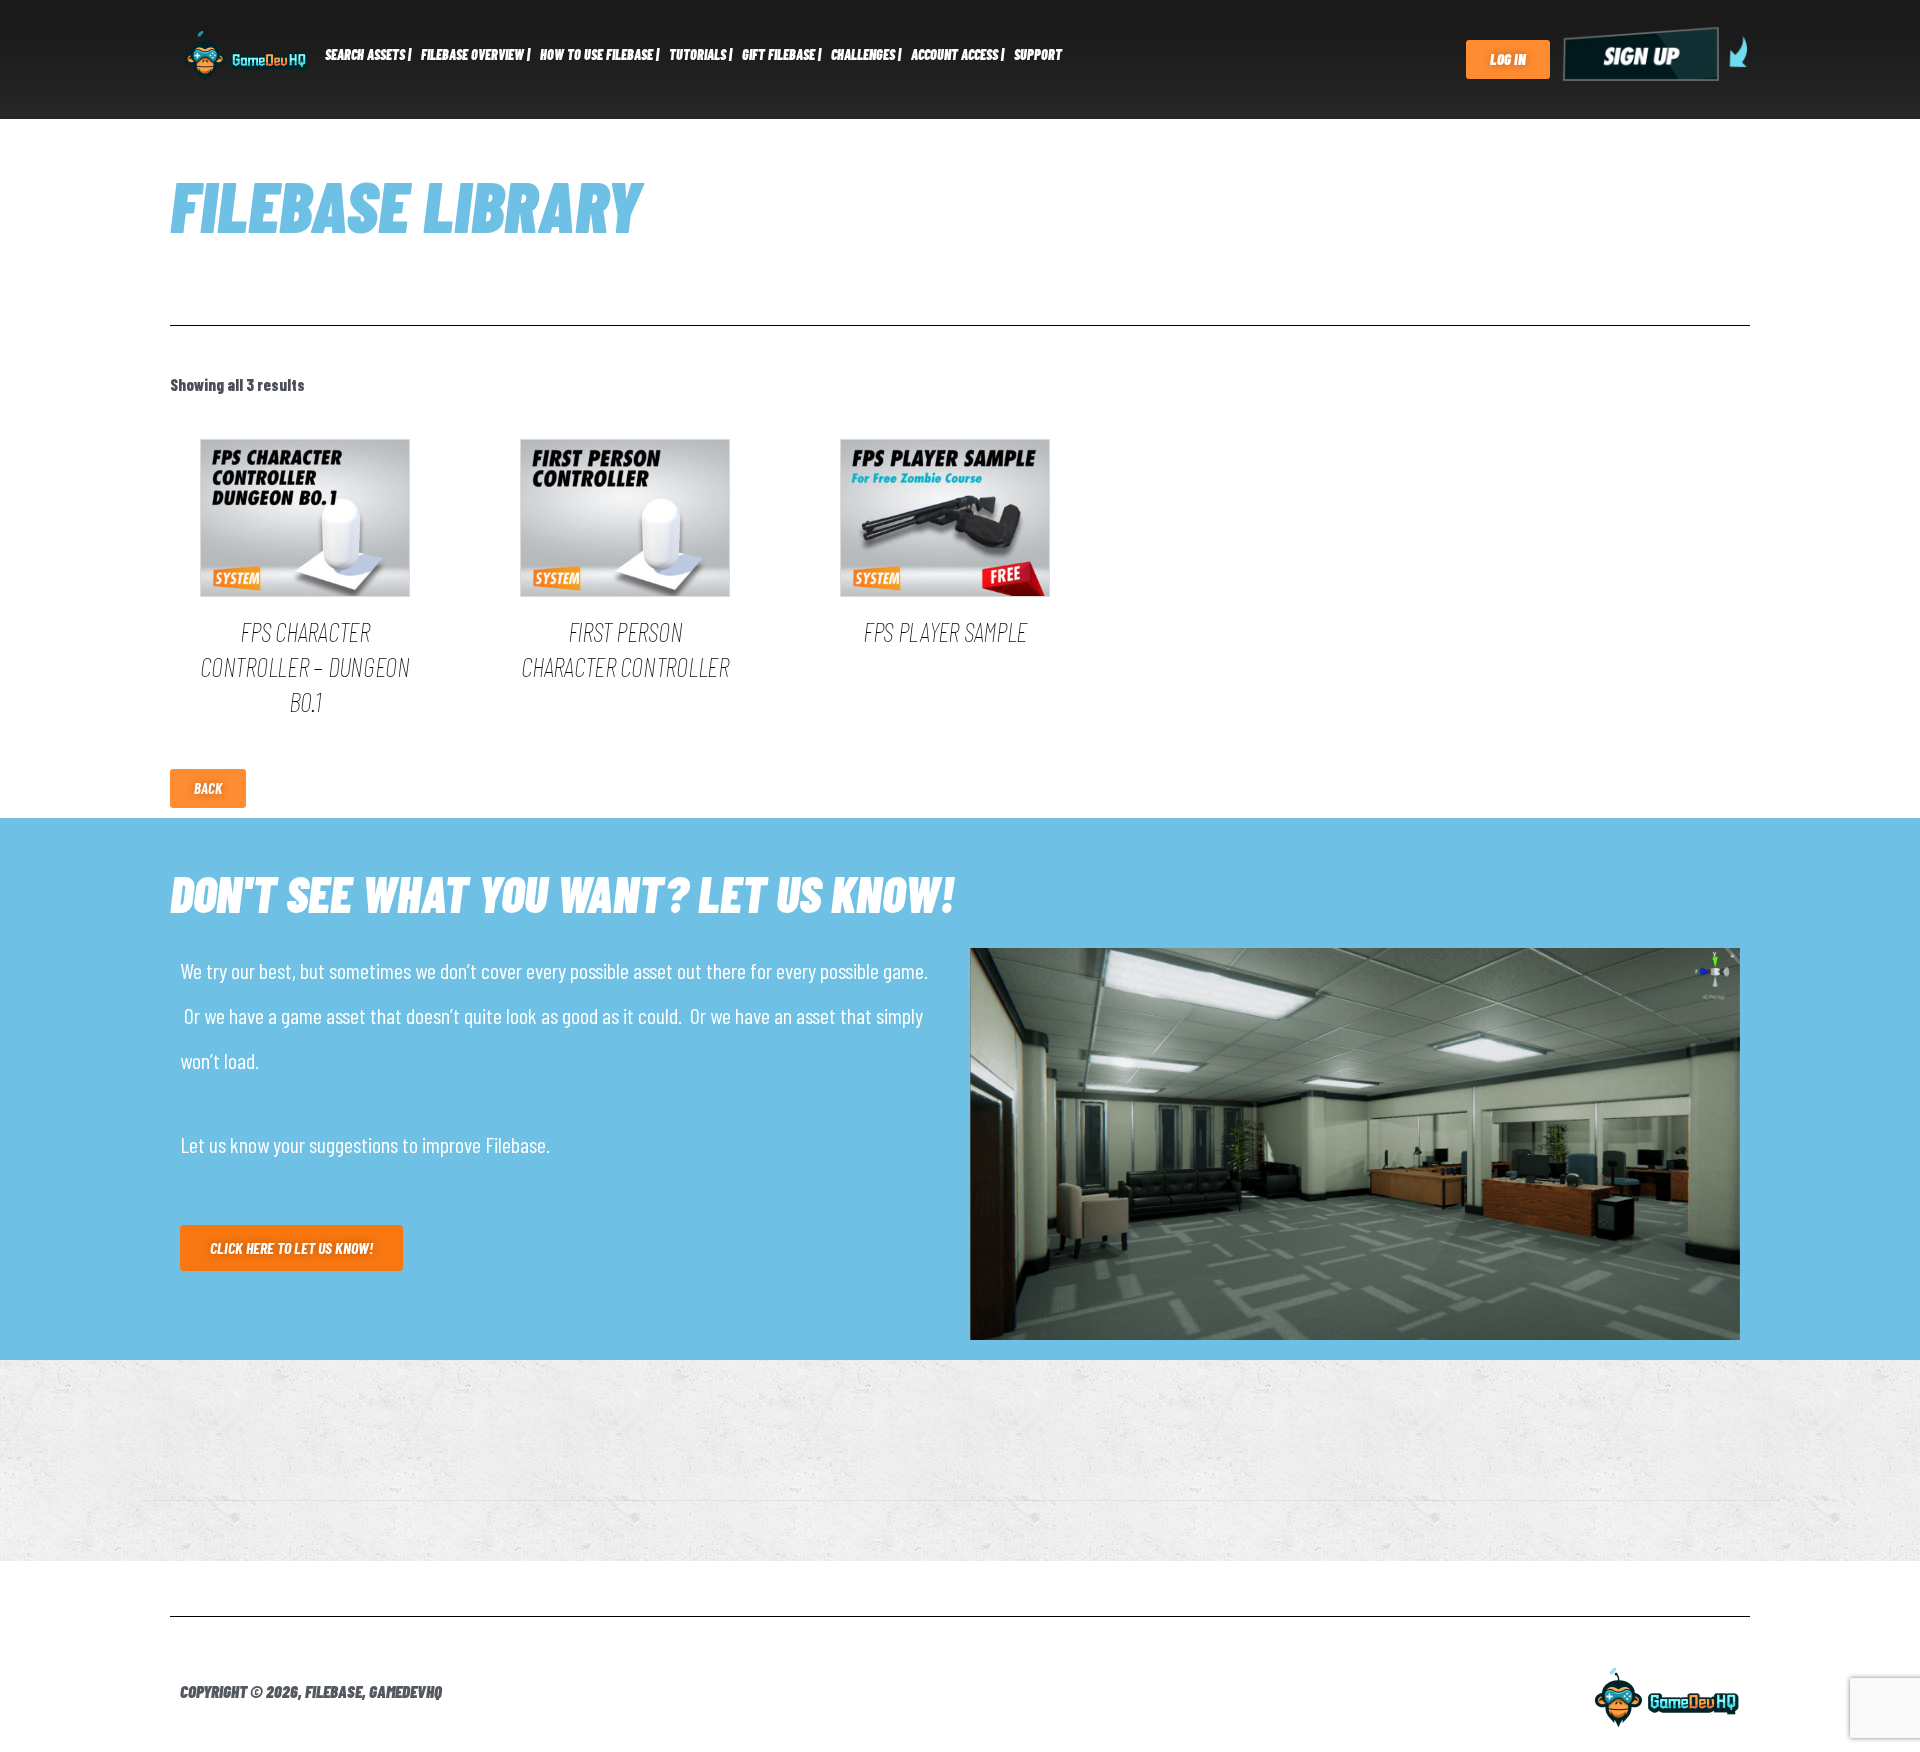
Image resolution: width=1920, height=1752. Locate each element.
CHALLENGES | (866, 54)
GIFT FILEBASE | (781, 54)
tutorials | (700, 54)
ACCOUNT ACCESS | (957, 54)
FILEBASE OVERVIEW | (475, 54)
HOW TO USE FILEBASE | (599, 54)
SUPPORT (1038, 54)
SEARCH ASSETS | (368, 54)
